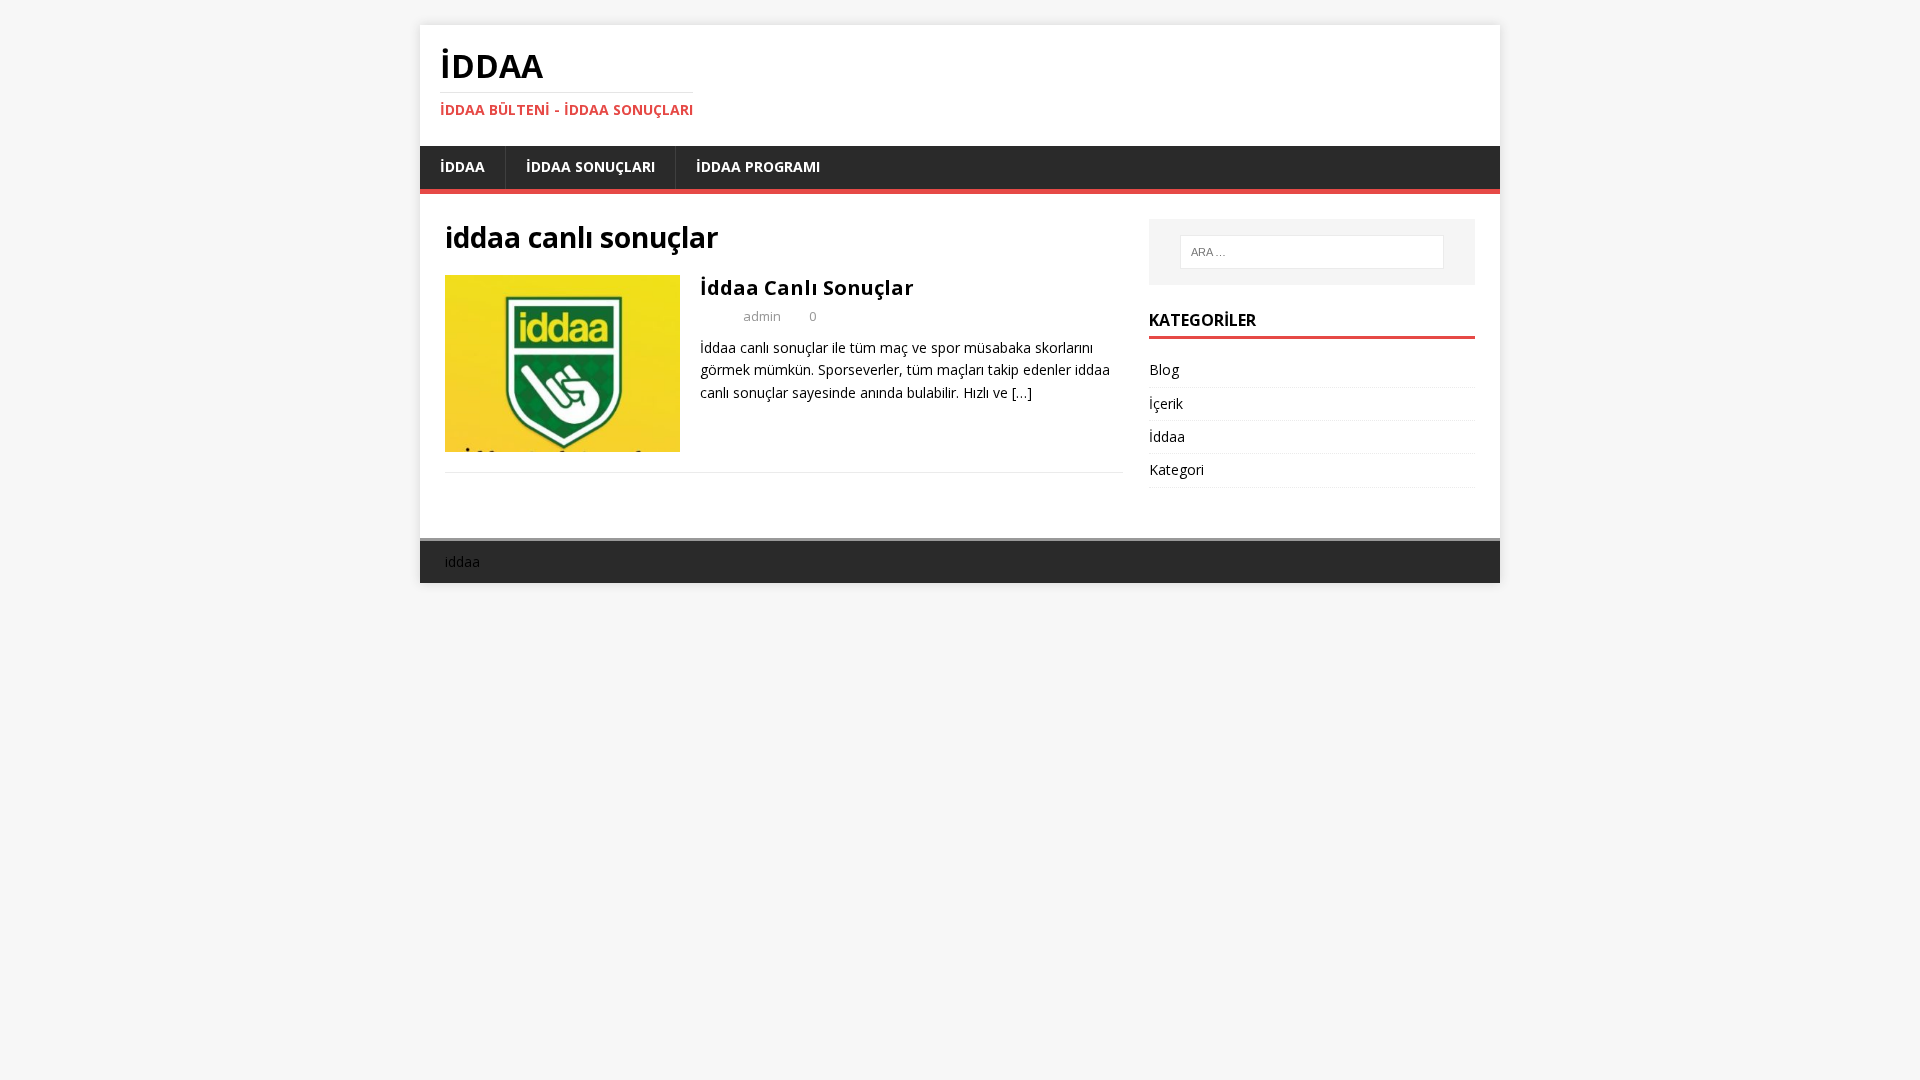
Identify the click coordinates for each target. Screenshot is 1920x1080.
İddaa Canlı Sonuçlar (807, 287)
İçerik (1166, 403)
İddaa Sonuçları (590, 166)
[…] (1022, 392)
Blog (1164, 369)
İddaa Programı (758, 166)
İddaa (462, 166)
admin (762, 316)
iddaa (462, 561)
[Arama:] (1312, 252)
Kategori (1176, 469)
